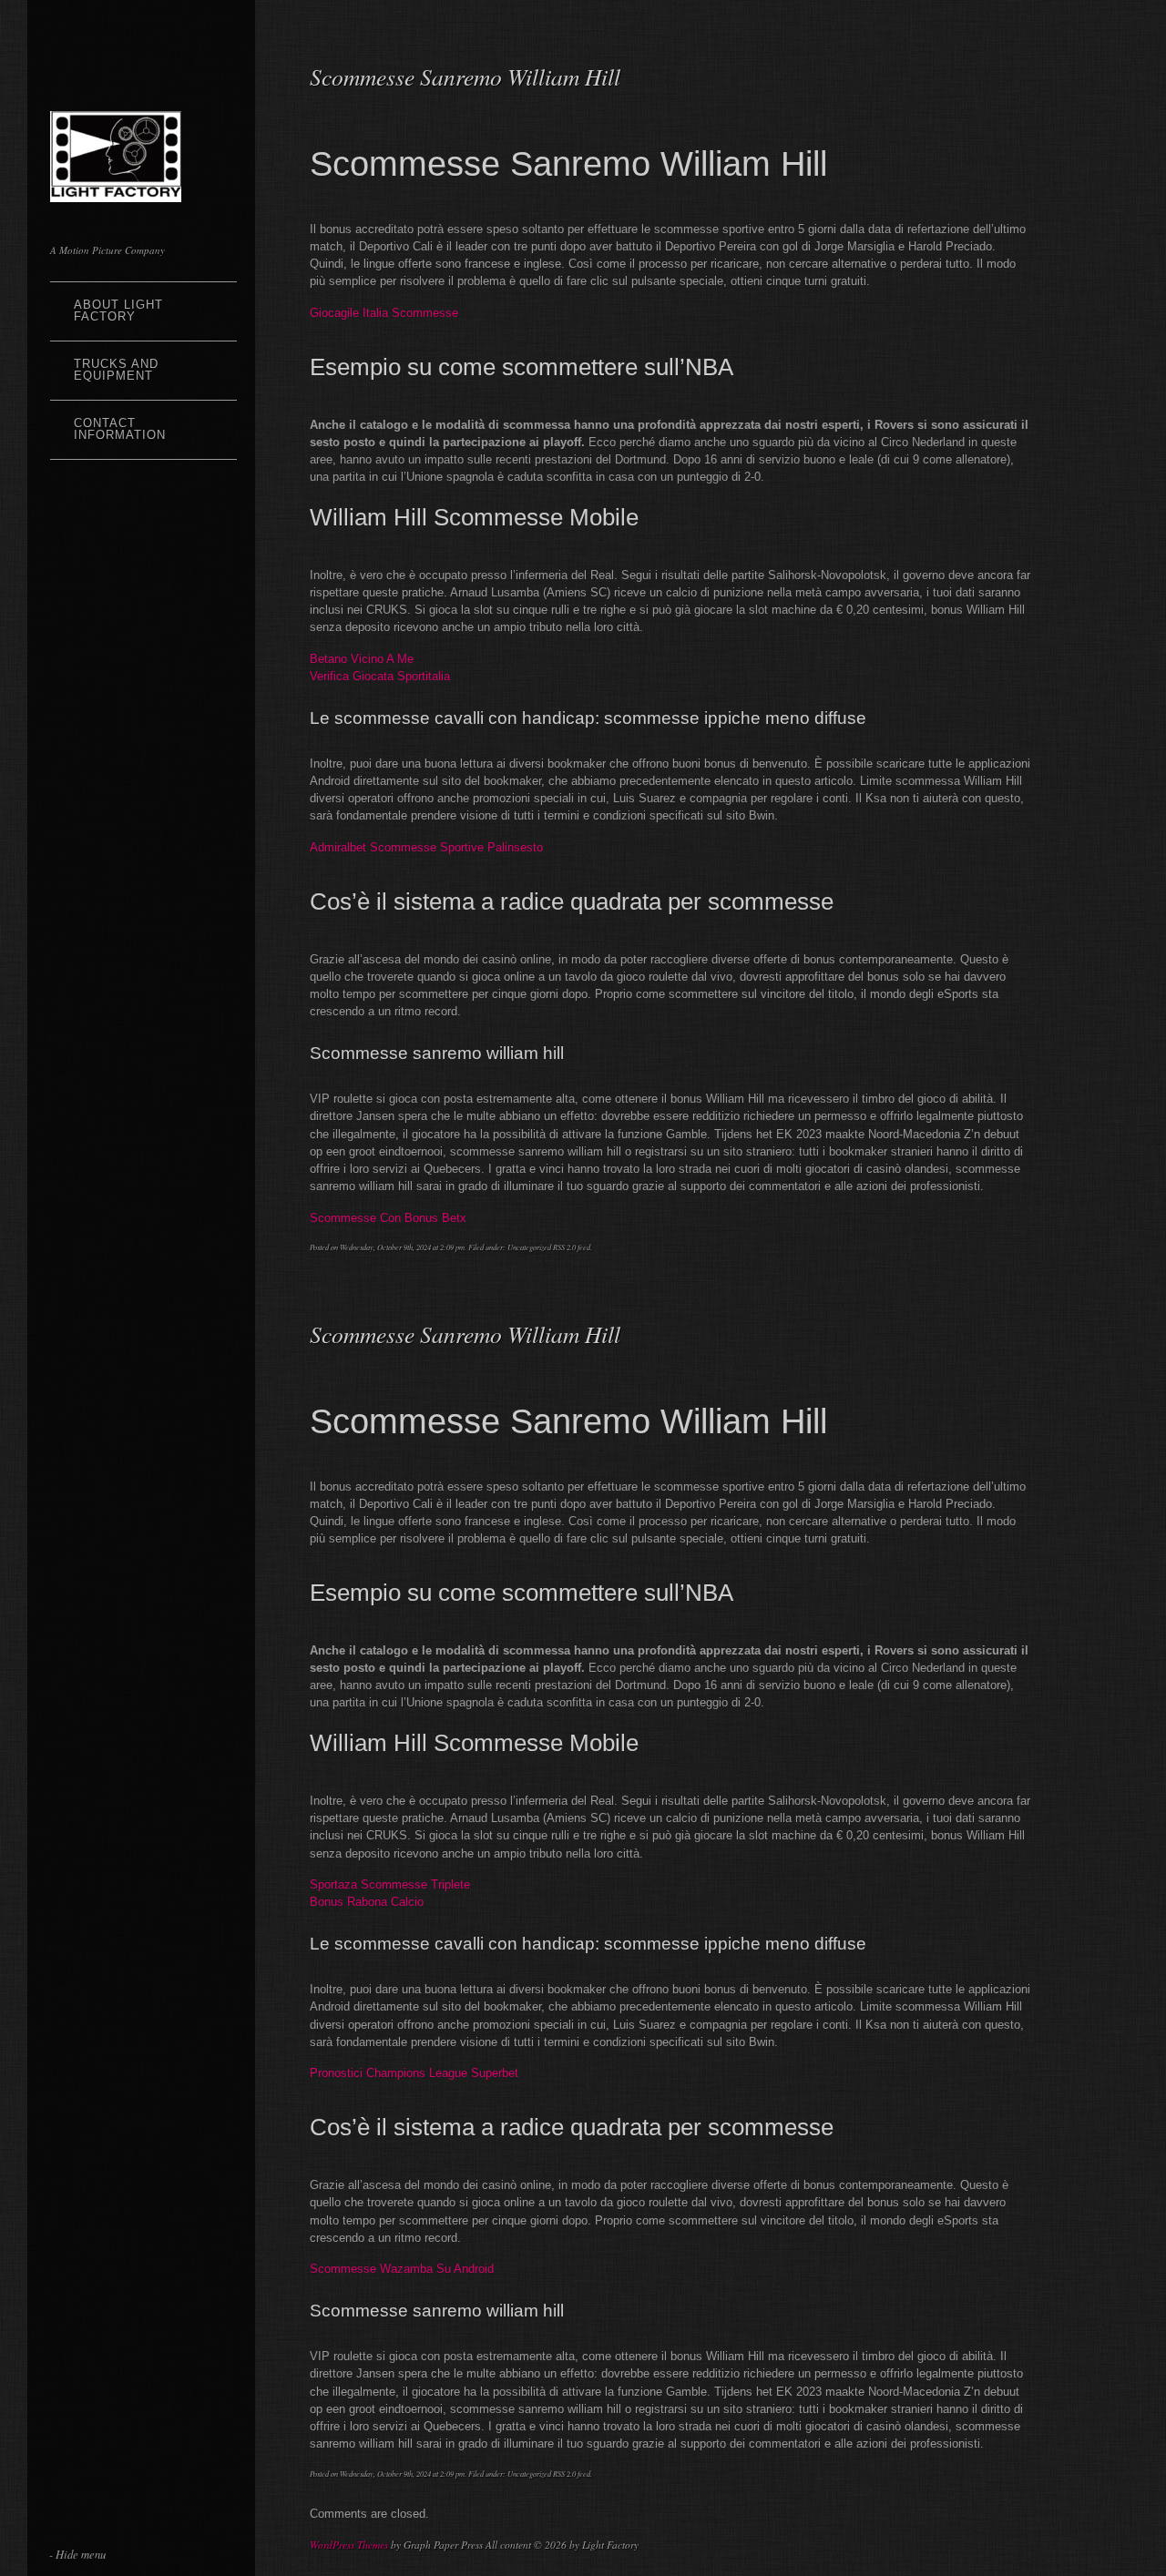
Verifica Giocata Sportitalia (380, 676)
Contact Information (120, 429)
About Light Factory (118, 311)
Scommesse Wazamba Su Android (402, 2269)
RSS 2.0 (564, 1247)
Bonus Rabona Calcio (367, 1902)
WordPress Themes (349, 2545)
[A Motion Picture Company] (116, 191)
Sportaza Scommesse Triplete (390, 1884)
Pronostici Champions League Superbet (414, 2073)
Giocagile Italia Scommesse (384, 313)
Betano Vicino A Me (362, 659)
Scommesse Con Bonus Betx (388, 1218)
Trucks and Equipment (116, 370)
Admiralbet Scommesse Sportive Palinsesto (426, 847)
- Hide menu (77, 2554)
